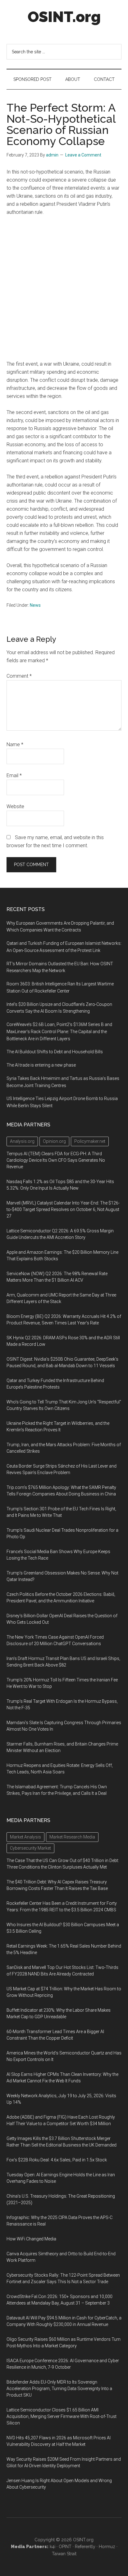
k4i (53, 2547)
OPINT (65, 2547)
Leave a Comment (83, 155)
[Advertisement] (64, 288)
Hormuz (107, 2547)
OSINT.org (64, 17)
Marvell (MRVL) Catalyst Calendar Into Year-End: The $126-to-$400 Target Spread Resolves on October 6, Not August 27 (63, 1209)
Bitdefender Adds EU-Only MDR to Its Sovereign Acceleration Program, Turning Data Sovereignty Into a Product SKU (59, 2389)
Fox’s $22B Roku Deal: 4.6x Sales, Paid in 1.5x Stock (57, 2160)
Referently (85, 2547)
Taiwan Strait (64, 2554)
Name (15, 744)
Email (14, 775)
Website (15, 806)
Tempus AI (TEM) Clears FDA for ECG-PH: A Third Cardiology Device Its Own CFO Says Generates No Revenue (56, 1160)
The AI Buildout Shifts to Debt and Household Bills (55, 1052)
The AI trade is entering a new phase (41, 1065)
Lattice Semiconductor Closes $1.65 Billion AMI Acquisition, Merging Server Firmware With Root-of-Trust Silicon (62, 2416)
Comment (19, 676)
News (35, 605)
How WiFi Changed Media (31, 2239)
